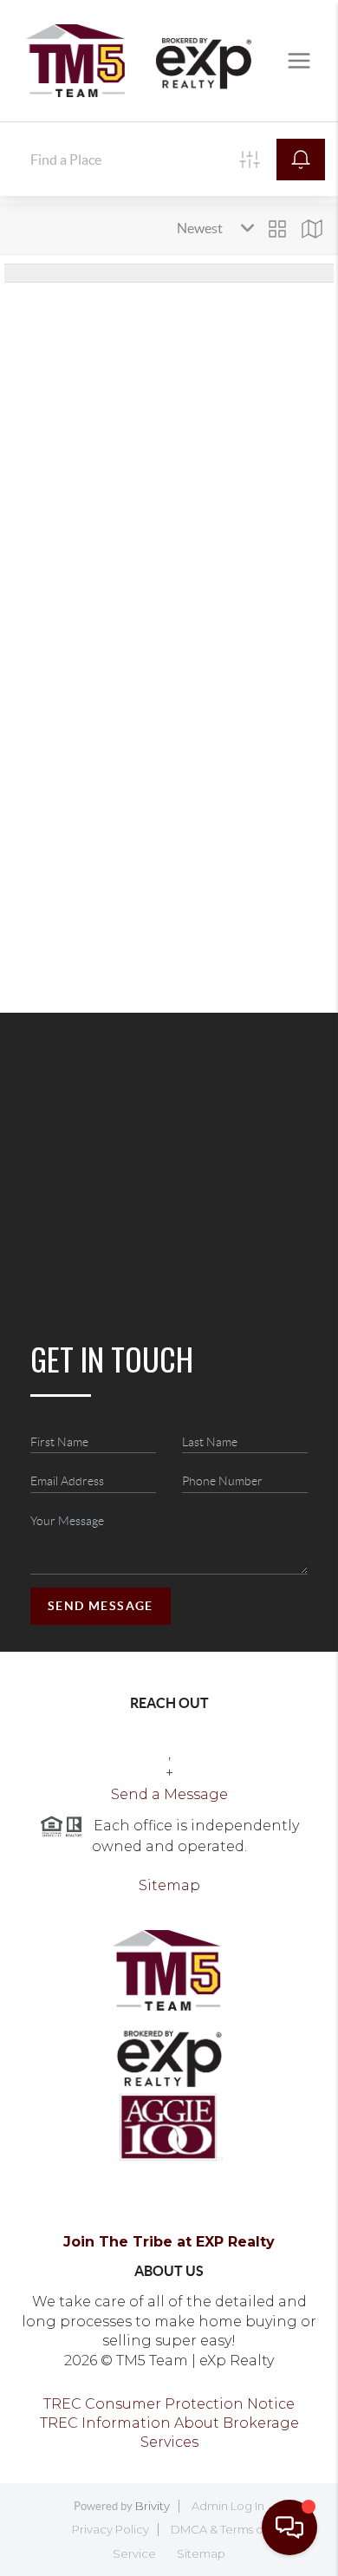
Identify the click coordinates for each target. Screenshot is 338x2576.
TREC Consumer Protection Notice (169, 2404)
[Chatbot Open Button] (289, 2527)
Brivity (153, 2506)
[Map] (312, 229)
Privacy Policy (110, 2529)
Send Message (101, 1606)
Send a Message (169, 1794)
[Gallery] (277, 229)
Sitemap (169, 1885)
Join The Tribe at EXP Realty (169, 2242)
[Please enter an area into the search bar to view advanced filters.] (250, 160)
